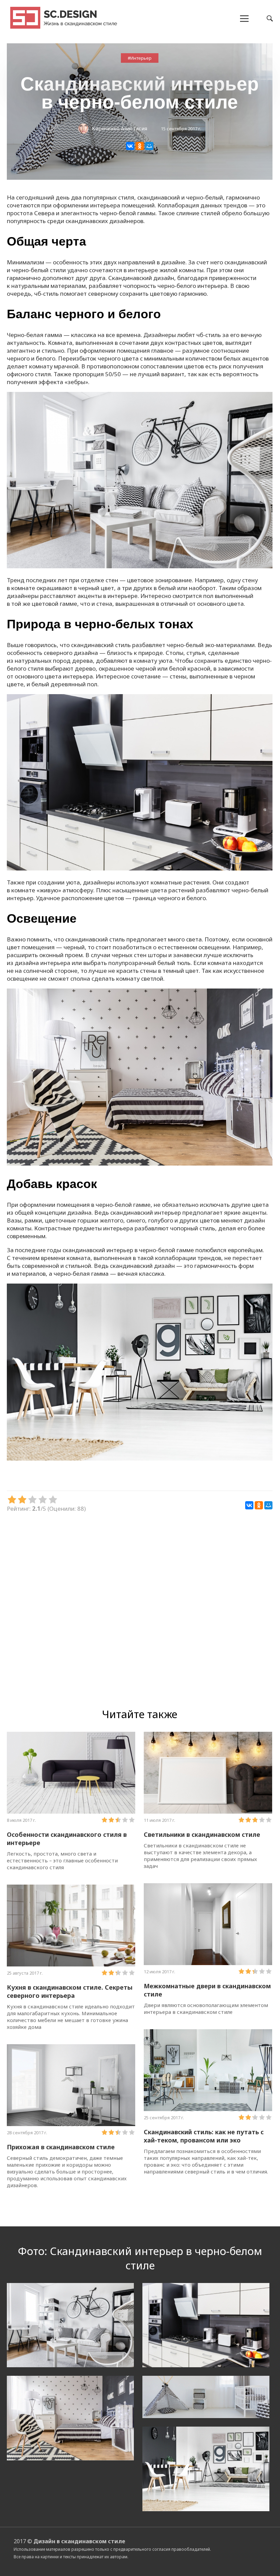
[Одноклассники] (140, 146)
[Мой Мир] (149, 146)
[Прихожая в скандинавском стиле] (71, 2085)
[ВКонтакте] (130, 146)
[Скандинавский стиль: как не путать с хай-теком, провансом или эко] (208, 2070)
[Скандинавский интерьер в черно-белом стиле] (140, 566)
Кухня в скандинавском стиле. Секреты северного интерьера (70, 1991)
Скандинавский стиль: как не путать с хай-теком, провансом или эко (204, 2136)
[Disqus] (140, 1609)
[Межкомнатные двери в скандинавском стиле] (208, 1924)
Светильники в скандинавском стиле (202, 1834)
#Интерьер (140, 58)
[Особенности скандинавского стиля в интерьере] (71, 1773)
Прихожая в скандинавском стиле (61, 2147)
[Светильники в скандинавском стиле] (208, 1773)
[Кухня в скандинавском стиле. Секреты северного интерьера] (71, 1926)
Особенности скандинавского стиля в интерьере (67, 1839)
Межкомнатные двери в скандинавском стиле (207, 1990)
